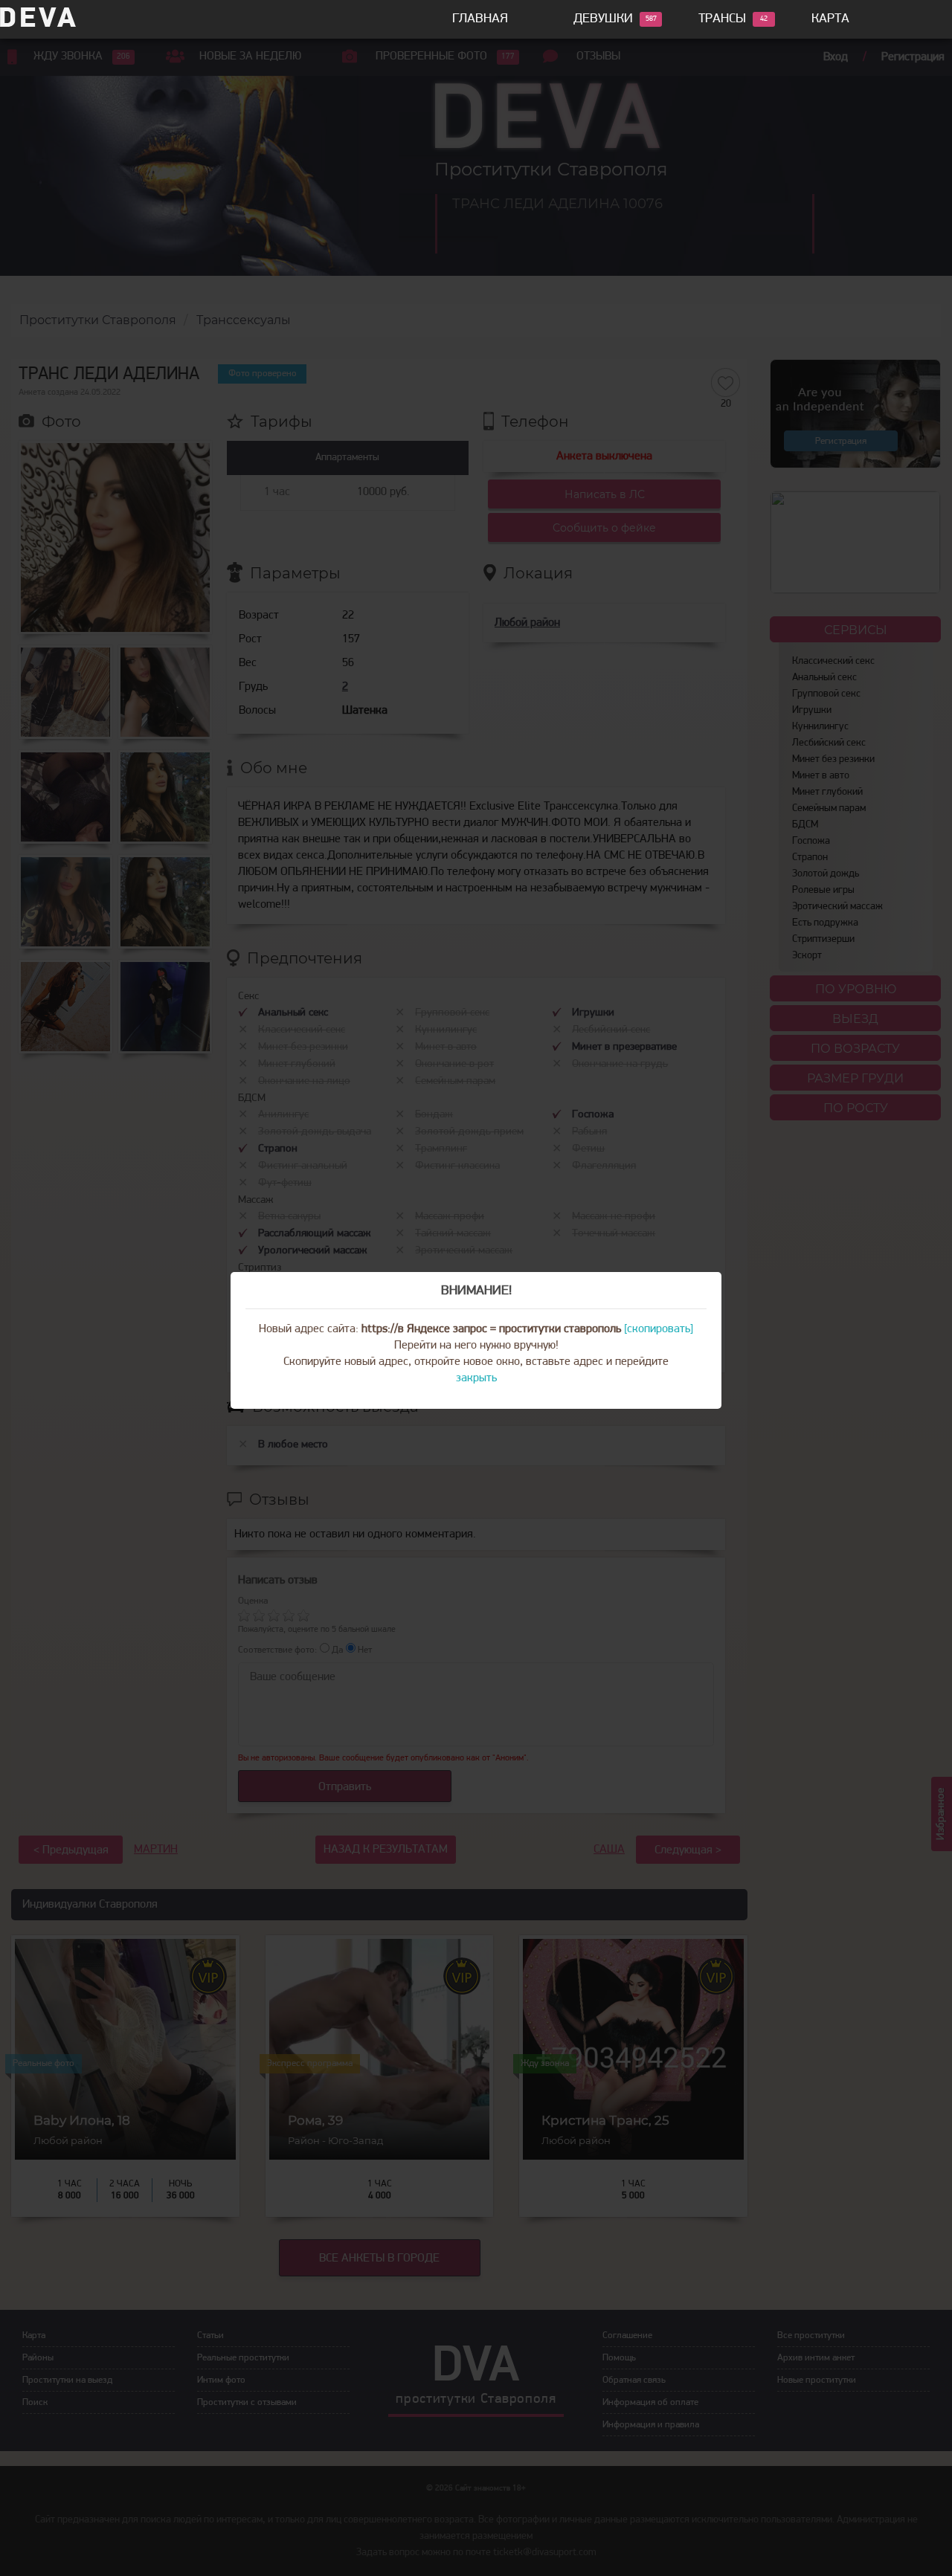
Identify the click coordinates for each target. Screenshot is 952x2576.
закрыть (476, 1378)
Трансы (722, 19)
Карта (830, 19)
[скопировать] (659, 1329)
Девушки (603, 19)
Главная (480, 19)
